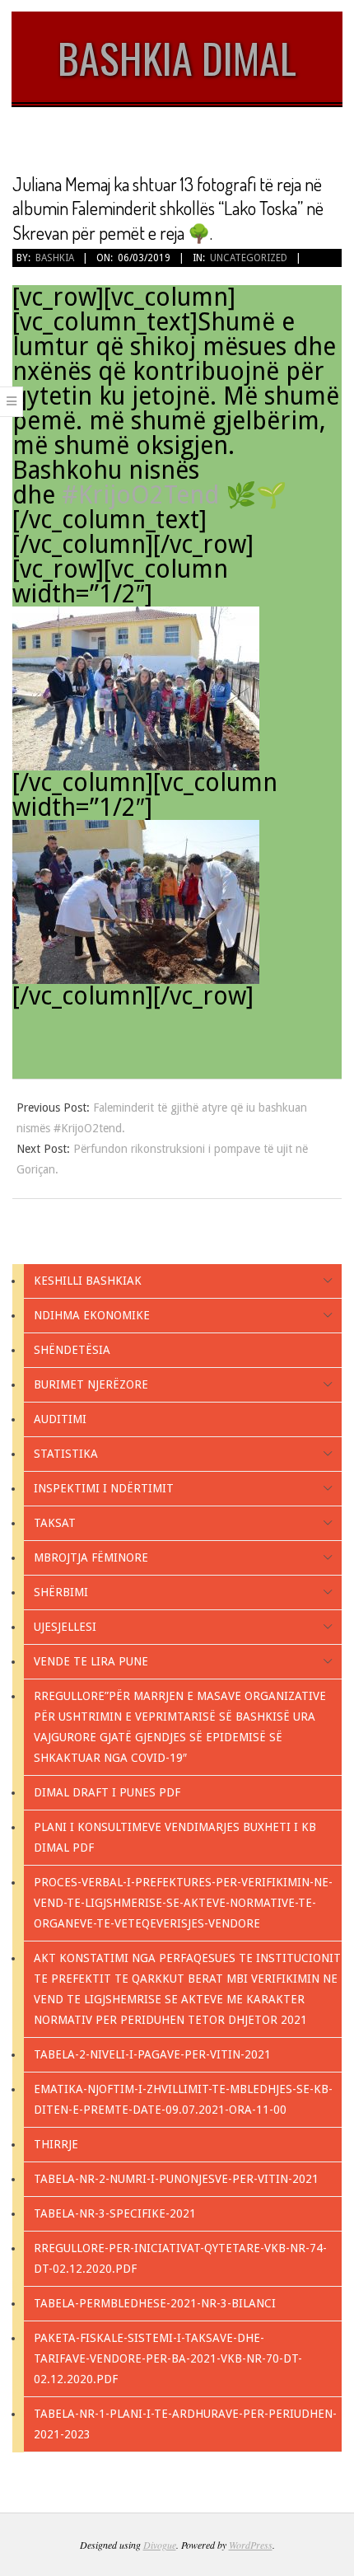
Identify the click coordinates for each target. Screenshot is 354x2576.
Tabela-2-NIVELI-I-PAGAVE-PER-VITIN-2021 (152, 2054)
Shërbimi (61, 1592)
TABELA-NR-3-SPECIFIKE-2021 (115, 2213)
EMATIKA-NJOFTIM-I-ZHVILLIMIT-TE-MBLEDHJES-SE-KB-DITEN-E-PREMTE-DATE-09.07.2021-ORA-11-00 (183, 2099)
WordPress (251, 2545)
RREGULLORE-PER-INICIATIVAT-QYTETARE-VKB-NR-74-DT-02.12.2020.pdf (180, 2258)
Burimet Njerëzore (91, 1384)
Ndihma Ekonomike (92, 1315)
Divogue (160, 2545)
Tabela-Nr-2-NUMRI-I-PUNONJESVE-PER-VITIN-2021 (176, 2179)
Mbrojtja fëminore (91, 1557)
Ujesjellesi (65, 1627)
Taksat (55, 1523)
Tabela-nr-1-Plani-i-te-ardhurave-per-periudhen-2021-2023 (185, 2424)
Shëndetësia (72, 1350)
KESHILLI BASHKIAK (88, 1281)
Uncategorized (249, 258)
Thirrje (56, 2144)
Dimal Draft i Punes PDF (107, 1792)
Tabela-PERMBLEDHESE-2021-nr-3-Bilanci (155, 2303)
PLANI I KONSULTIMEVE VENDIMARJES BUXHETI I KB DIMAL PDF (175, 1837)
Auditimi (60, 1419)
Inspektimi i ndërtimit (104, 1488)
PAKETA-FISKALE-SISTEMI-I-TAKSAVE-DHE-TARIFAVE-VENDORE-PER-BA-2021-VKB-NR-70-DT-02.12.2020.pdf (168, 2358)
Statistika (66, 1454)
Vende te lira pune (91, 1661)
